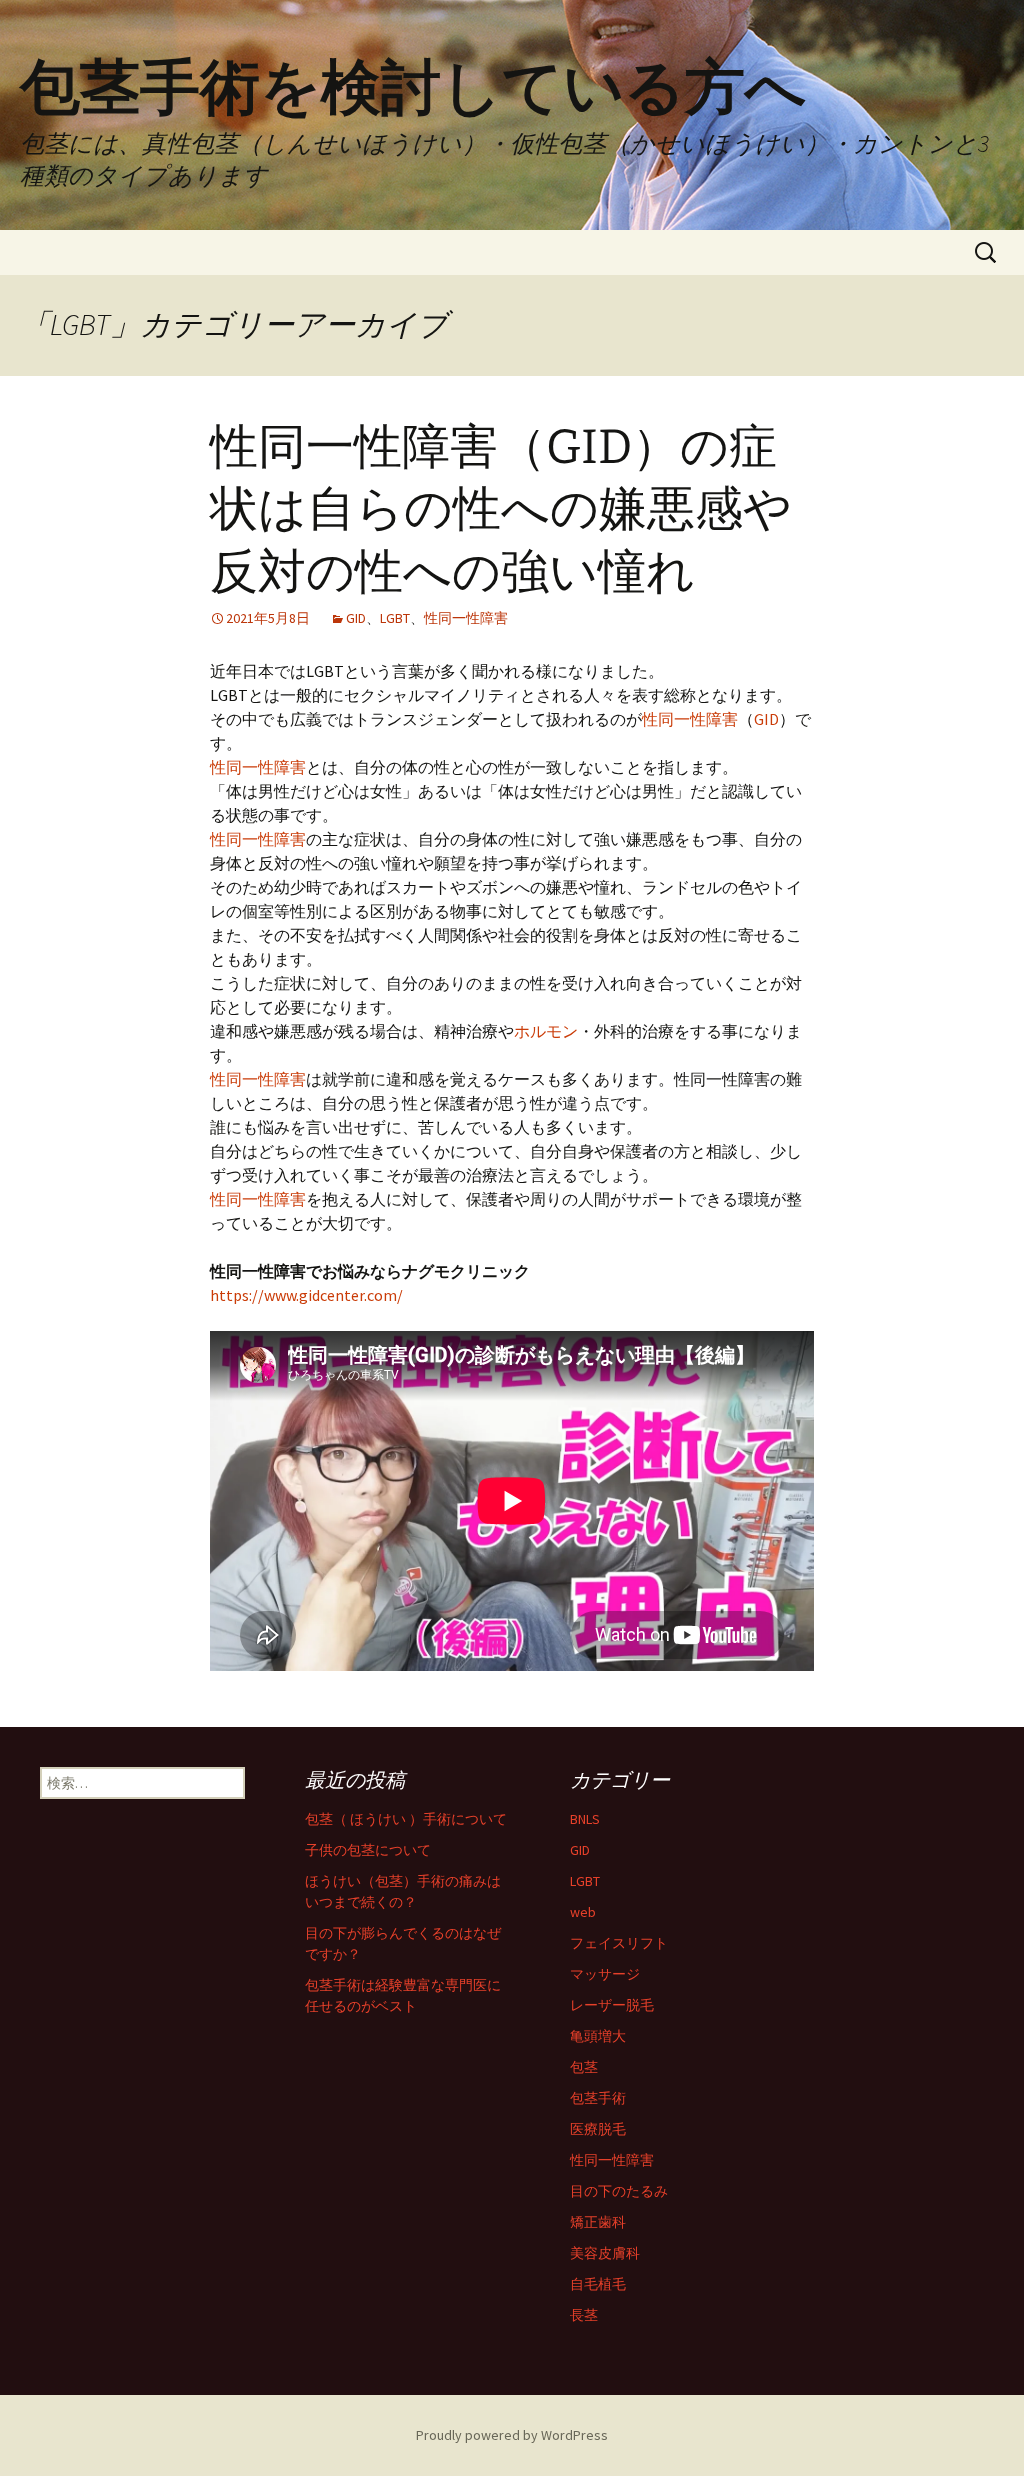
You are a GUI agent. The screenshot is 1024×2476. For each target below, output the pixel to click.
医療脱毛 (598, 2129)
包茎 (584, 2067)
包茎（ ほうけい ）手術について (406, 1819)
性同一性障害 (466, 618)
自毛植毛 (598, 2284)
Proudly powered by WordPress (512, 2435)
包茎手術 (598, 2098)
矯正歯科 (598, 2222)
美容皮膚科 (605, 2253)
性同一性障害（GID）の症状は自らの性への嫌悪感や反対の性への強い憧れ (501, 509)
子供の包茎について (368, 1850)
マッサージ (605, 1974)
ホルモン (546, 1031)
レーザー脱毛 (612, 2005)
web (583, 1912)
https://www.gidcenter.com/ (306, 1295)
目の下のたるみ (619, 2191)
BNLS (585, 1819)
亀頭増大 (598, 2036)
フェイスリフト (619, 1943)
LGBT (395, 618)
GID (356, 618)
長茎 (584, 2315)
